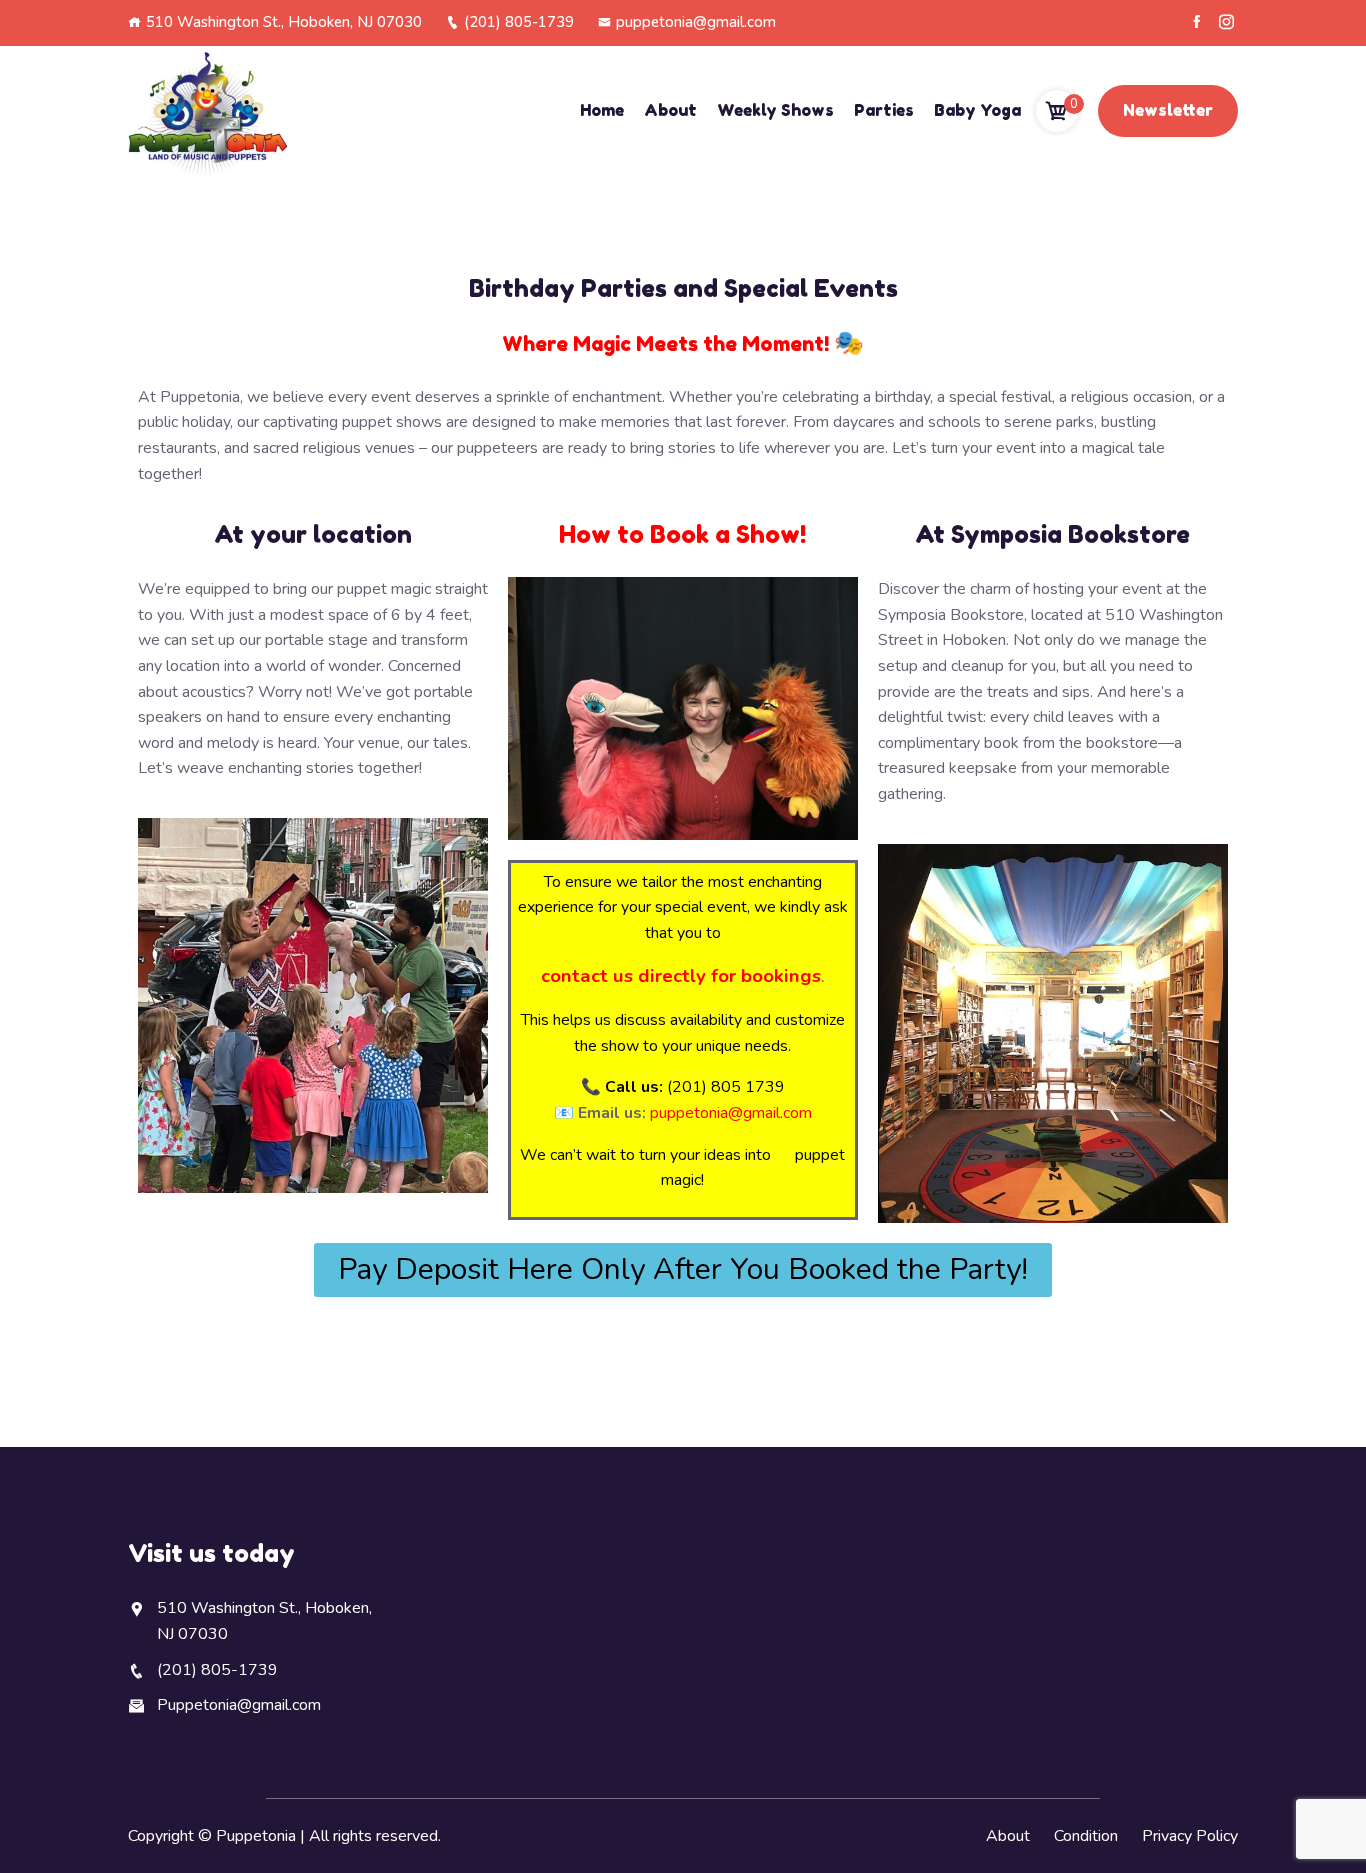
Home (602, 110)
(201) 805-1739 (519, 22)
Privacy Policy (1190, 1836)
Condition (1086, 1836)
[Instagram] (1226, 22)
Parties (884, 110)
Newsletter (1168, 110)
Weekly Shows (775, 110)
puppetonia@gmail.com (696, 22)
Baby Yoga (977, 110)
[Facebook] (1196, 22)
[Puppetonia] (208, 111)
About (670, 110)
